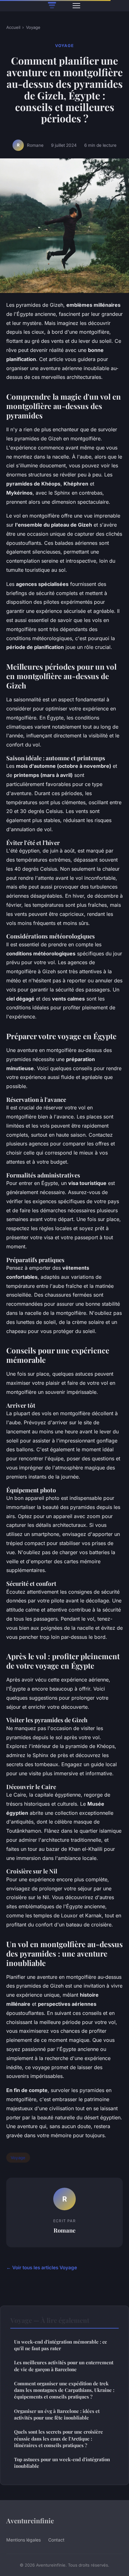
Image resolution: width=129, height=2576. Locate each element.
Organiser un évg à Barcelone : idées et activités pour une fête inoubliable (57, 2414)
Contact (56, 2540)
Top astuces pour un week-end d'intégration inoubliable (62, 2463)
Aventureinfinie (30, 2520)
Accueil (13, 27)
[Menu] (76, 6)
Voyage (33, 27)
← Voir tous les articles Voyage (42, 2268)
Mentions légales (23, 2540)
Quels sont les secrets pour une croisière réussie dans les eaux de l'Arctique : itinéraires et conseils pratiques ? (59, 2438)
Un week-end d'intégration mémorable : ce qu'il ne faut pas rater (61, 2345)
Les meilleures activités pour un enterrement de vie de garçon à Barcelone (64, 2366)
